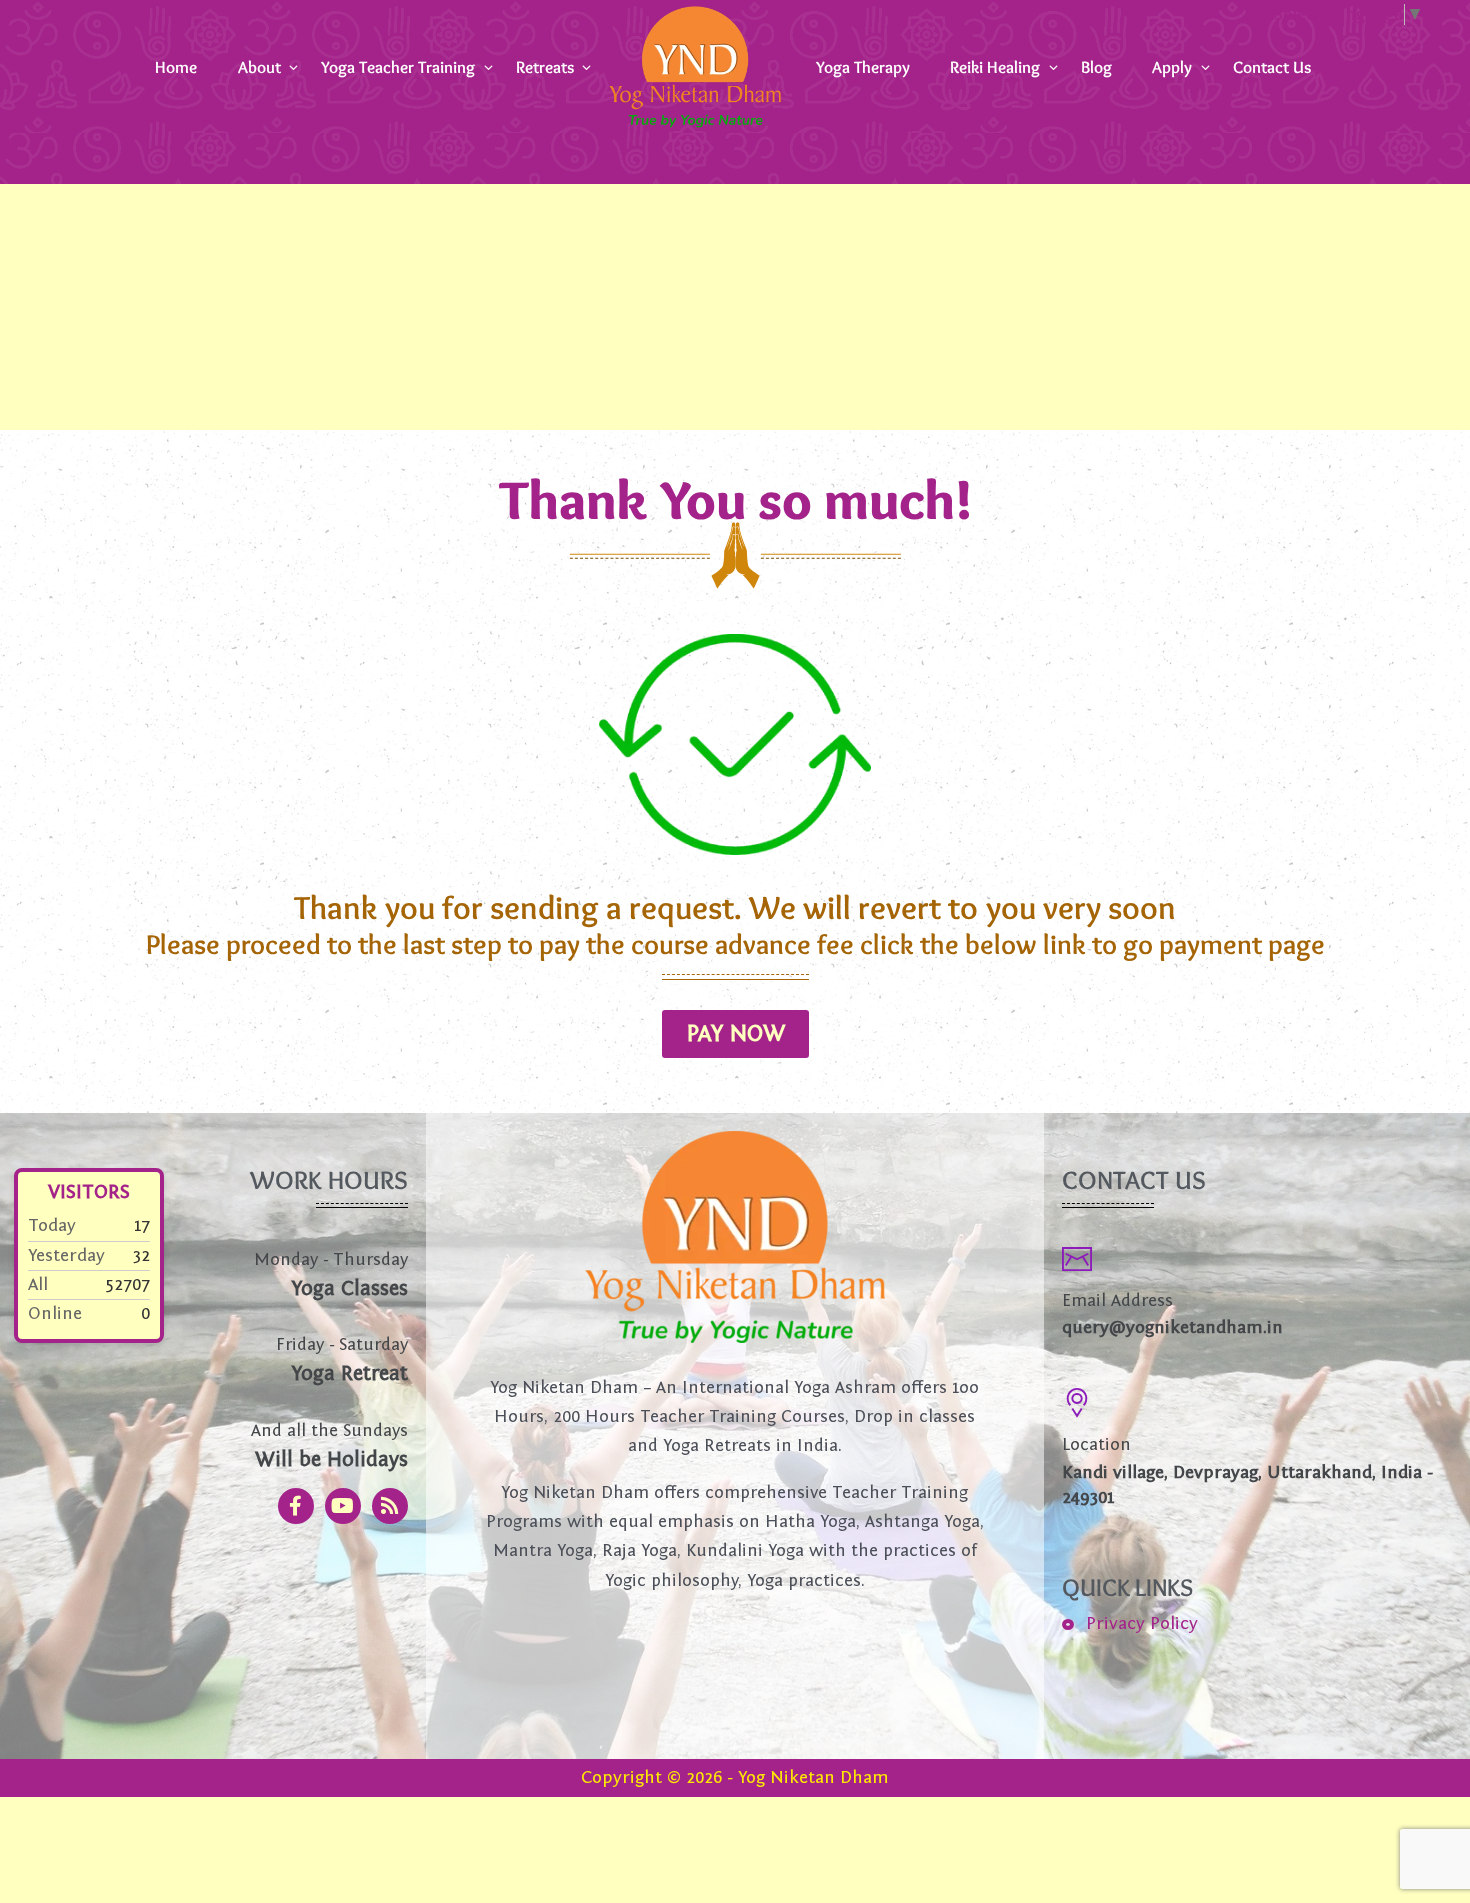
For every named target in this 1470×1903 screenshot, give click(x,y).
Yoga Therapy (863, 66)
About (259, 66)
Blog (1096, 66)
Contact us (1272, 66)
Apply (1172, 66)
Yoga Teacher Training (398, 66)
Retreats (545, 66)
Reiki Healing (995, 66)
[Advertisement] (600, 282)
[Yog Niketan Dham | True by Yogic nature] (695, 66)
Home (176, 66)
